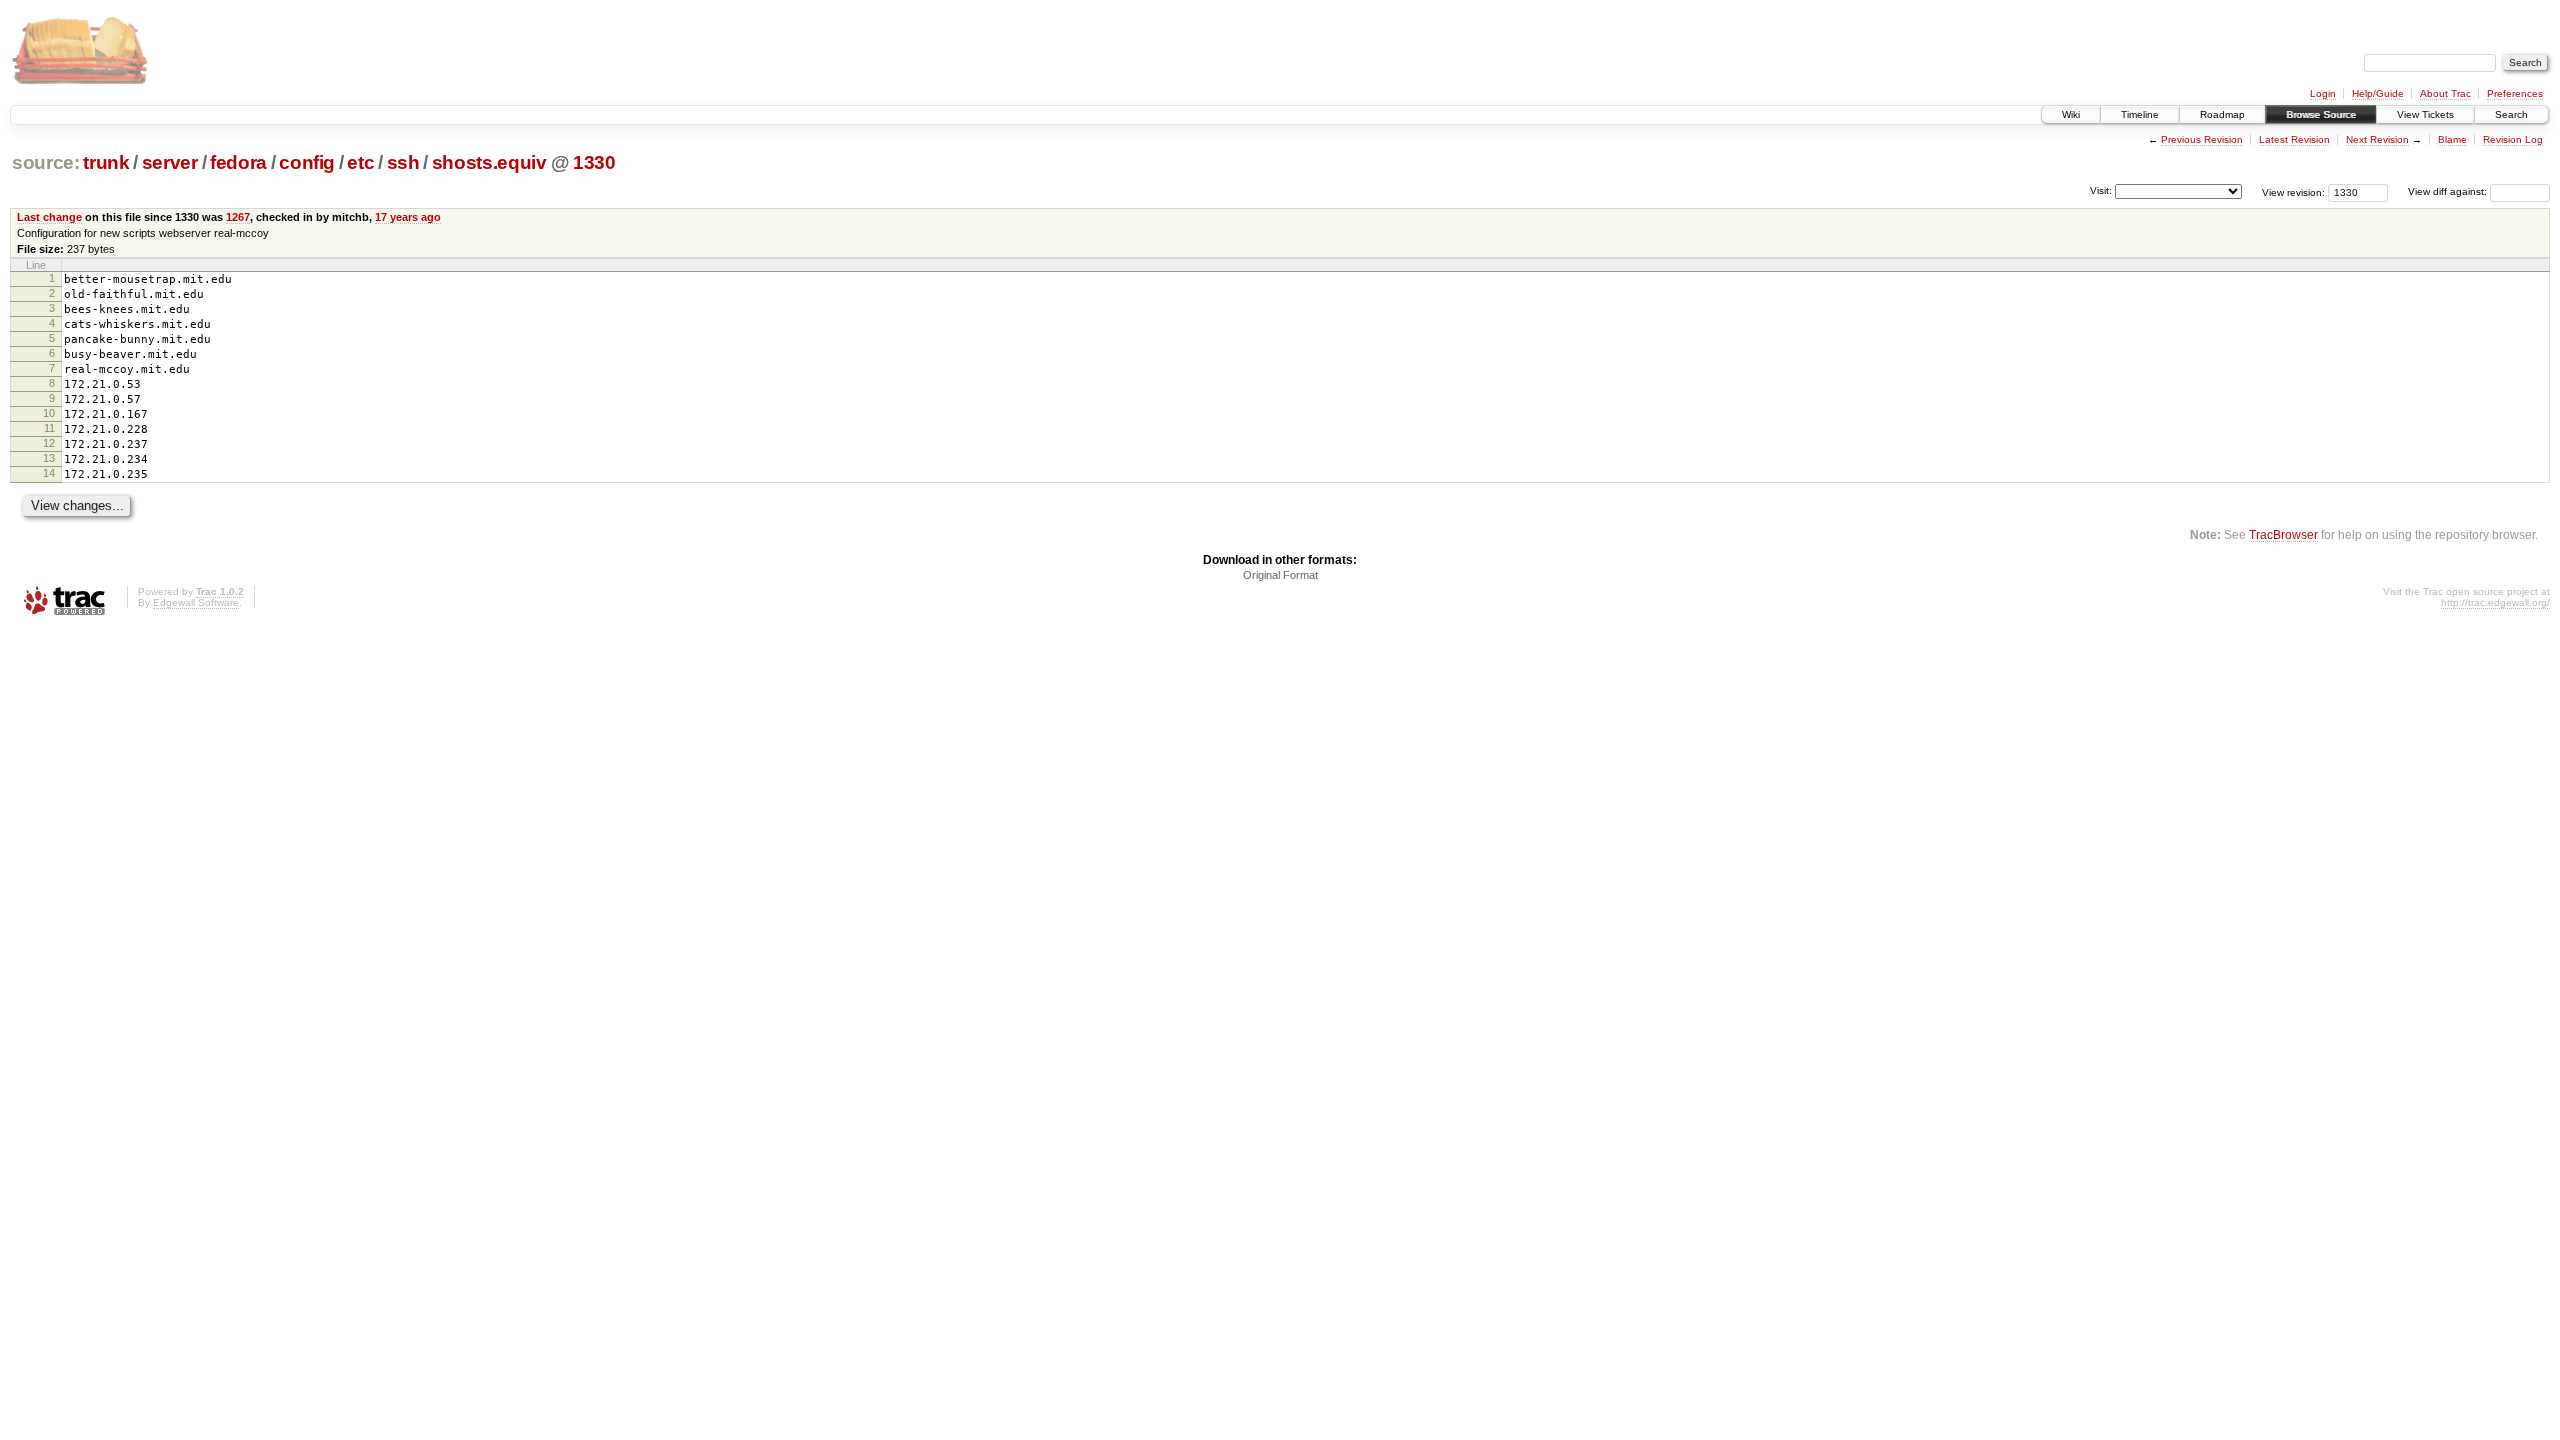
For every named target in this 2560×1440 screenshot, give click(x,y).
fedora (238, 162)
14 (49, 473)
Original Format (1280, 575)
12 (49, 443)
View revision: (2293, 191)
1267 (238, 217)
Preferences (2515, 93)
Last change (49, 217)
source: (46, 162)
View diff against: (2449, 191)
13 (49, 458)
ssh (403, 162)
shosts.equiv (489, 162)
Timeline (2140, 114)
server (170, 162)
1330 (594, 162)
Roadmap (2222, 114)
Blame (2452, 139)
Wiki (2071, 114)
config (307, 162)
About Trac (2445, 93)
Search (2511, 114)
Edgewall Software (196, 602)
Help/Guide (2378, 93)
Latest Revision (2294, 139)
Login (2323, 93)
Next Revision (2377, 139)
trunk (106, 162)
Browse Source (2321, 114)
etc (360, 162)
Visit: (2101, 190)
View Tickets (2425, 114)
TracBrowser (2283, 534)
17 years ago (408, 217)
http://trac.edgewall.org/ (2495, 602)
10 (49, 413)
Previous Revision (2202, 139)
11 (49, 428)
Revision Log (2513, 139)
